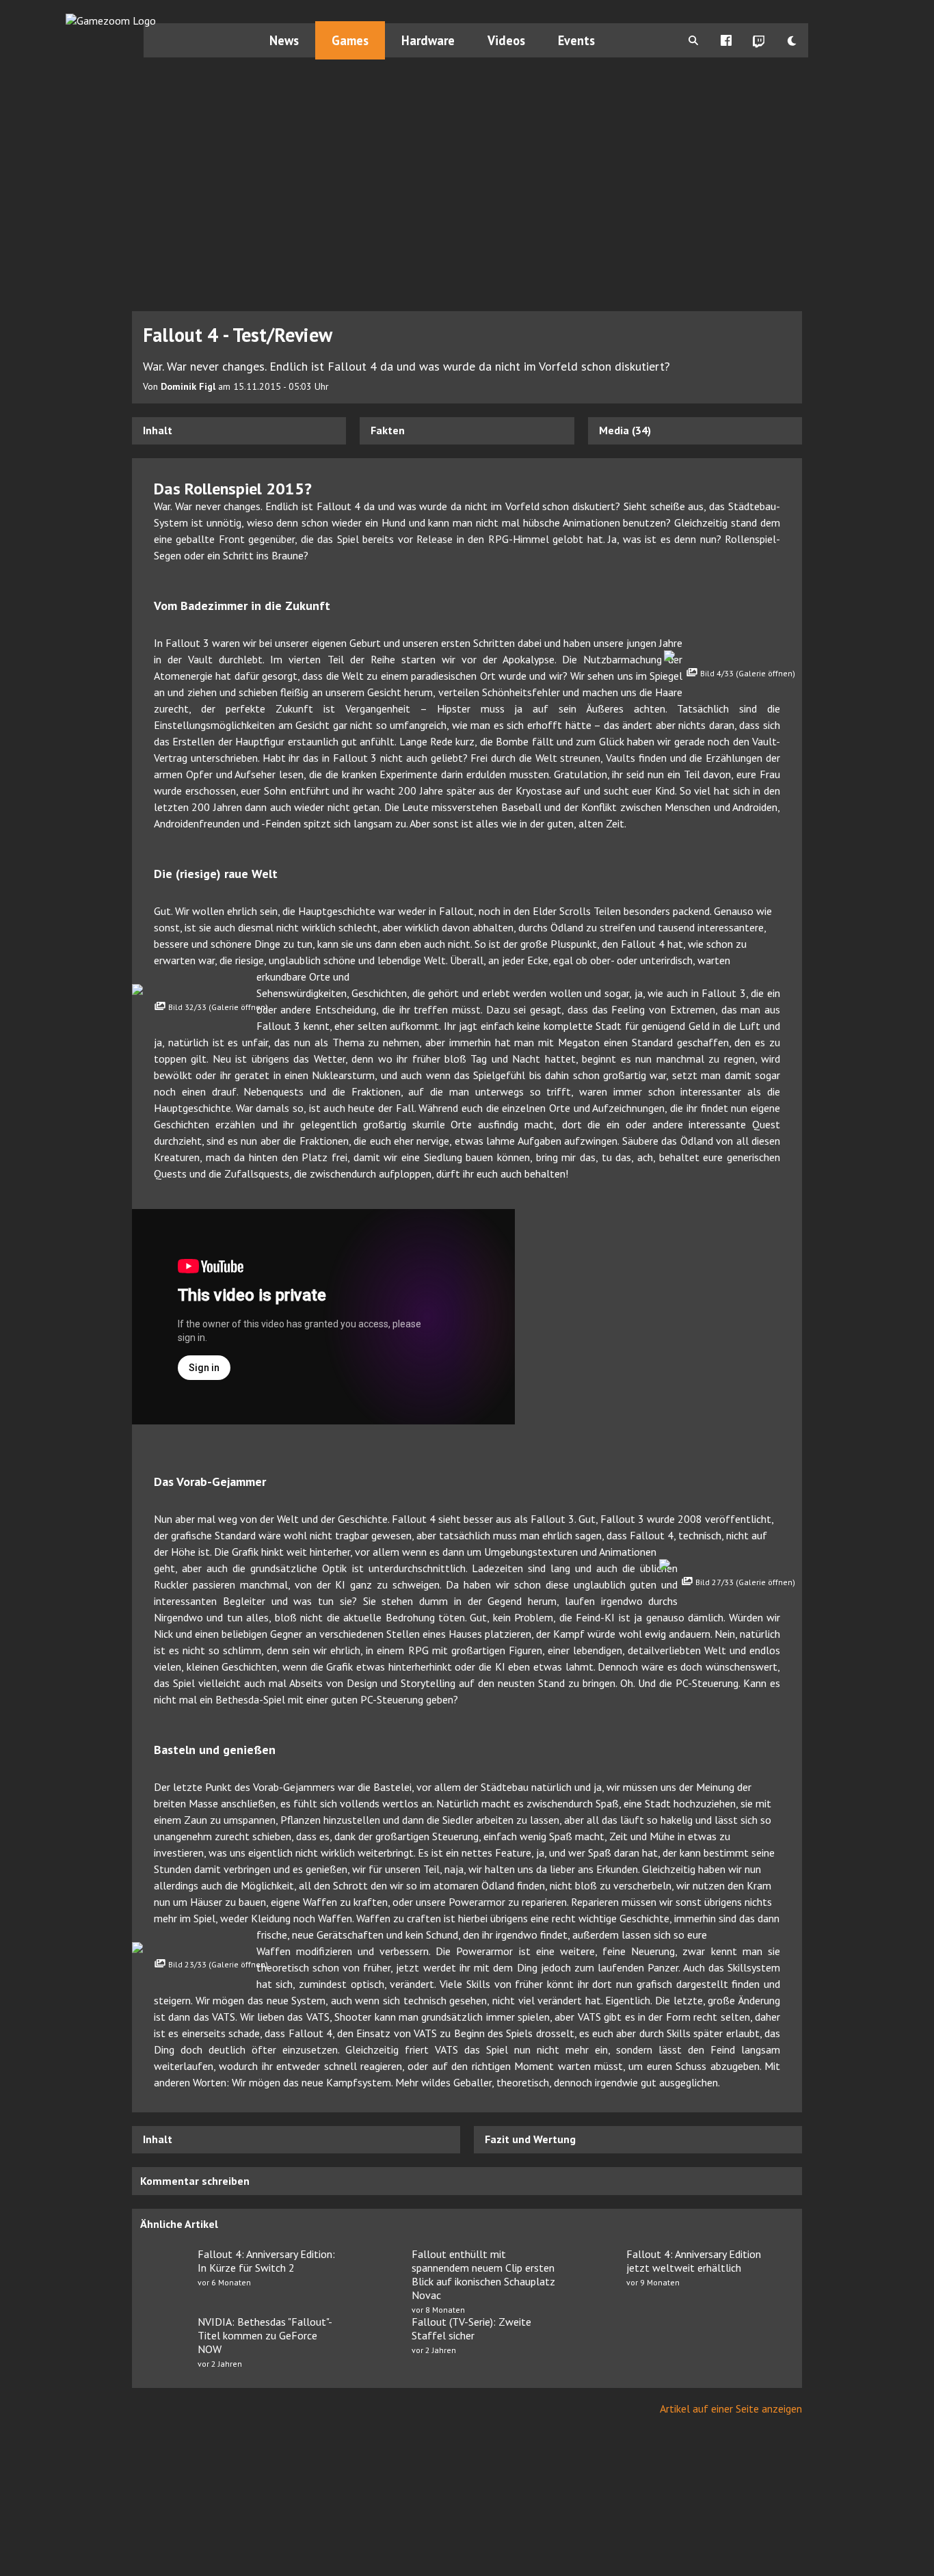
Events (576, 40)
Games (350, 40)
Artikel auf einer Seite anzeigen (731, 2408)
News (284, 40)
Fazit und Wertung (530, 2139)
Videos (506, 40)
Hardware (428, 40)
